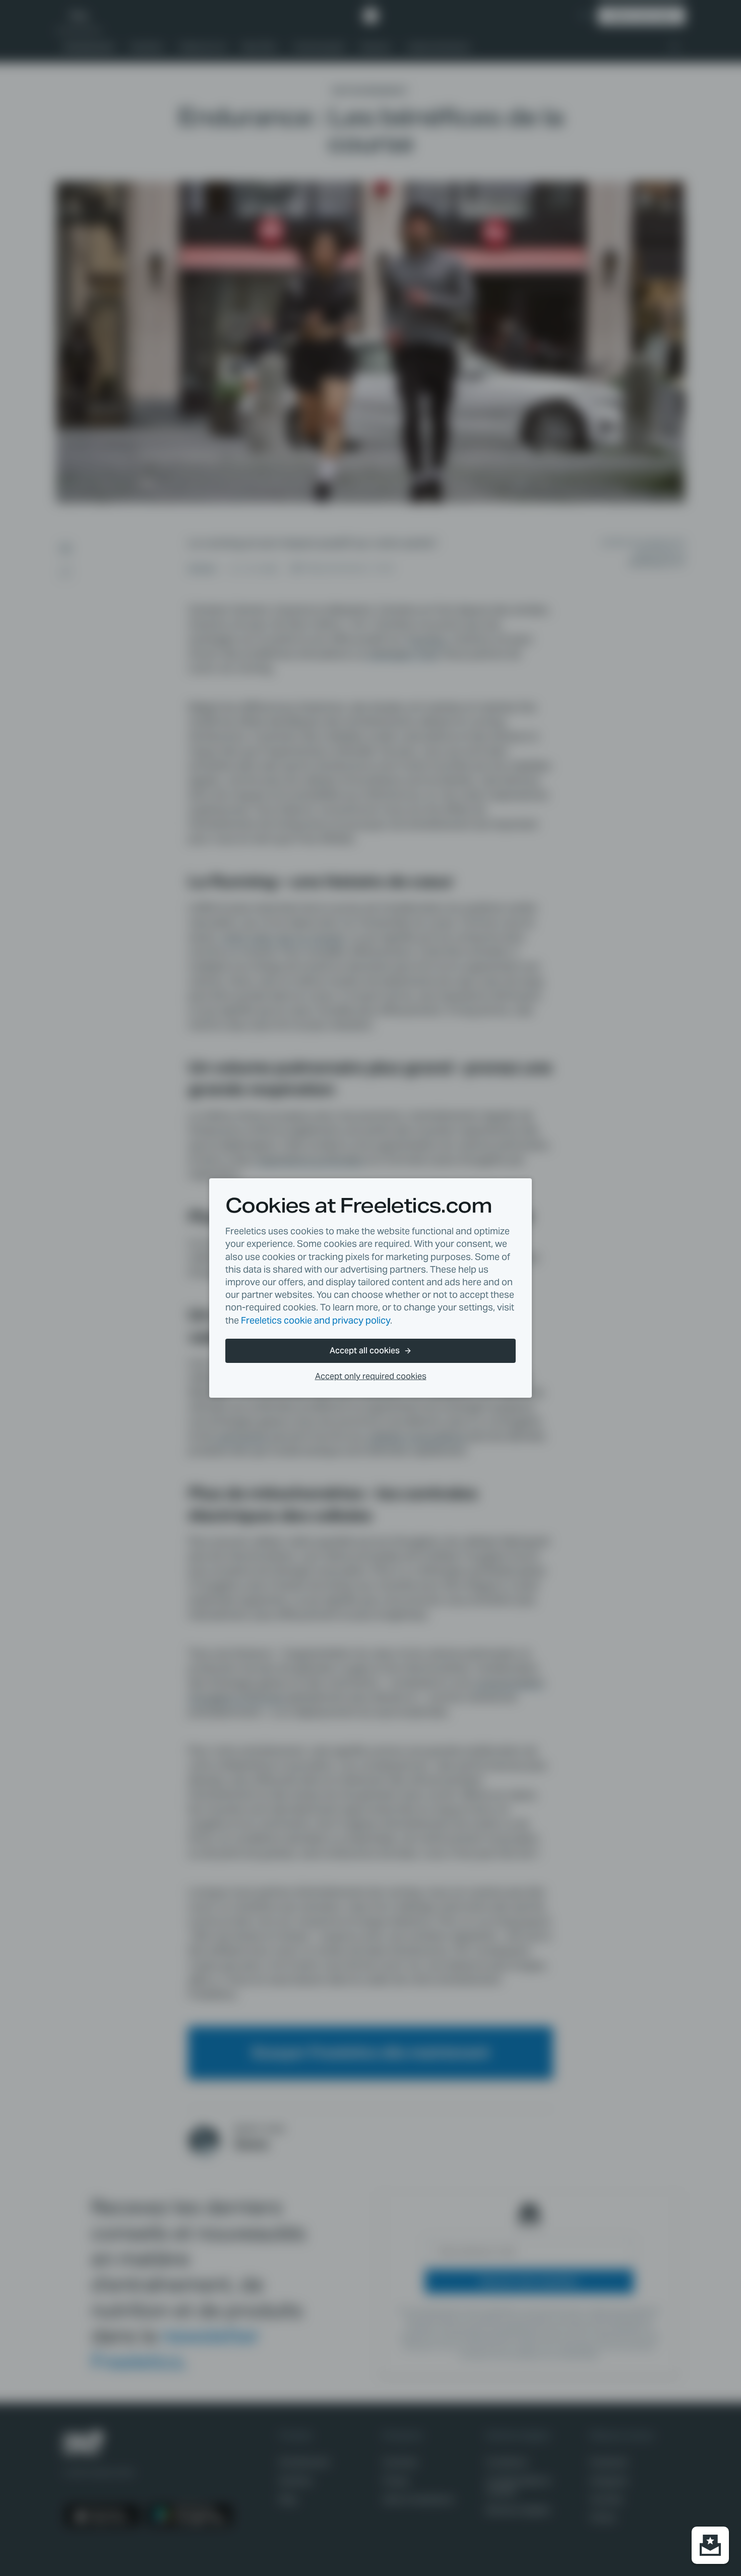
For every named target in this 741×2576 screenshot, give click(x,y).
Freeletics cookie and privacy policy (316, 1320)
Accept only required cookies (371, 1376)
